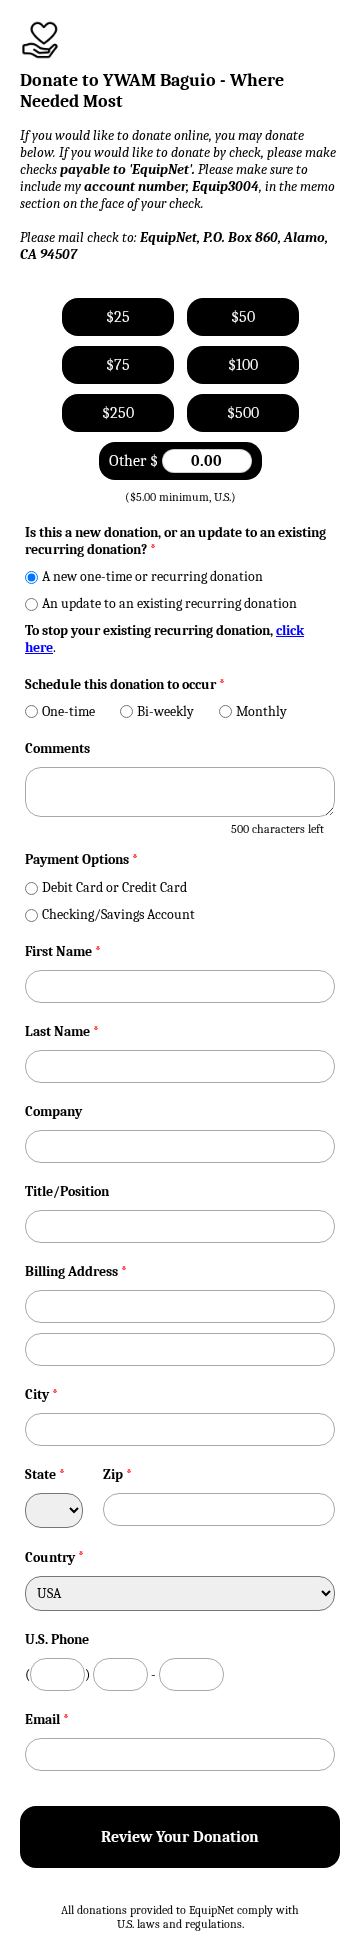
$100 (243, 365)
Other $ (135, 461)
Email (47, 1719)
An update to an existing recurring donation (169, 603)
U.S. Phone (57, 1639)
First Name (63, 951)
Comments (57, 748)
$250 (118, 413)
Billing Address (76, 1271)
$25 (118, 317)
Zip (117, 1474)
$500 (243, 413)
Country (50, 1557)
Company (53, 1111)
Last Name (62, 1031)
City (41, 1394)
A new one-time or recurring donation (152, 576)
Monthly (261, 711)
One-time (68, 711)
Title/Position (67, 1191)
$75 (118, 365)
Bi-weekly (165, 711)
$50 (243, 317)
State (45, 1474)
